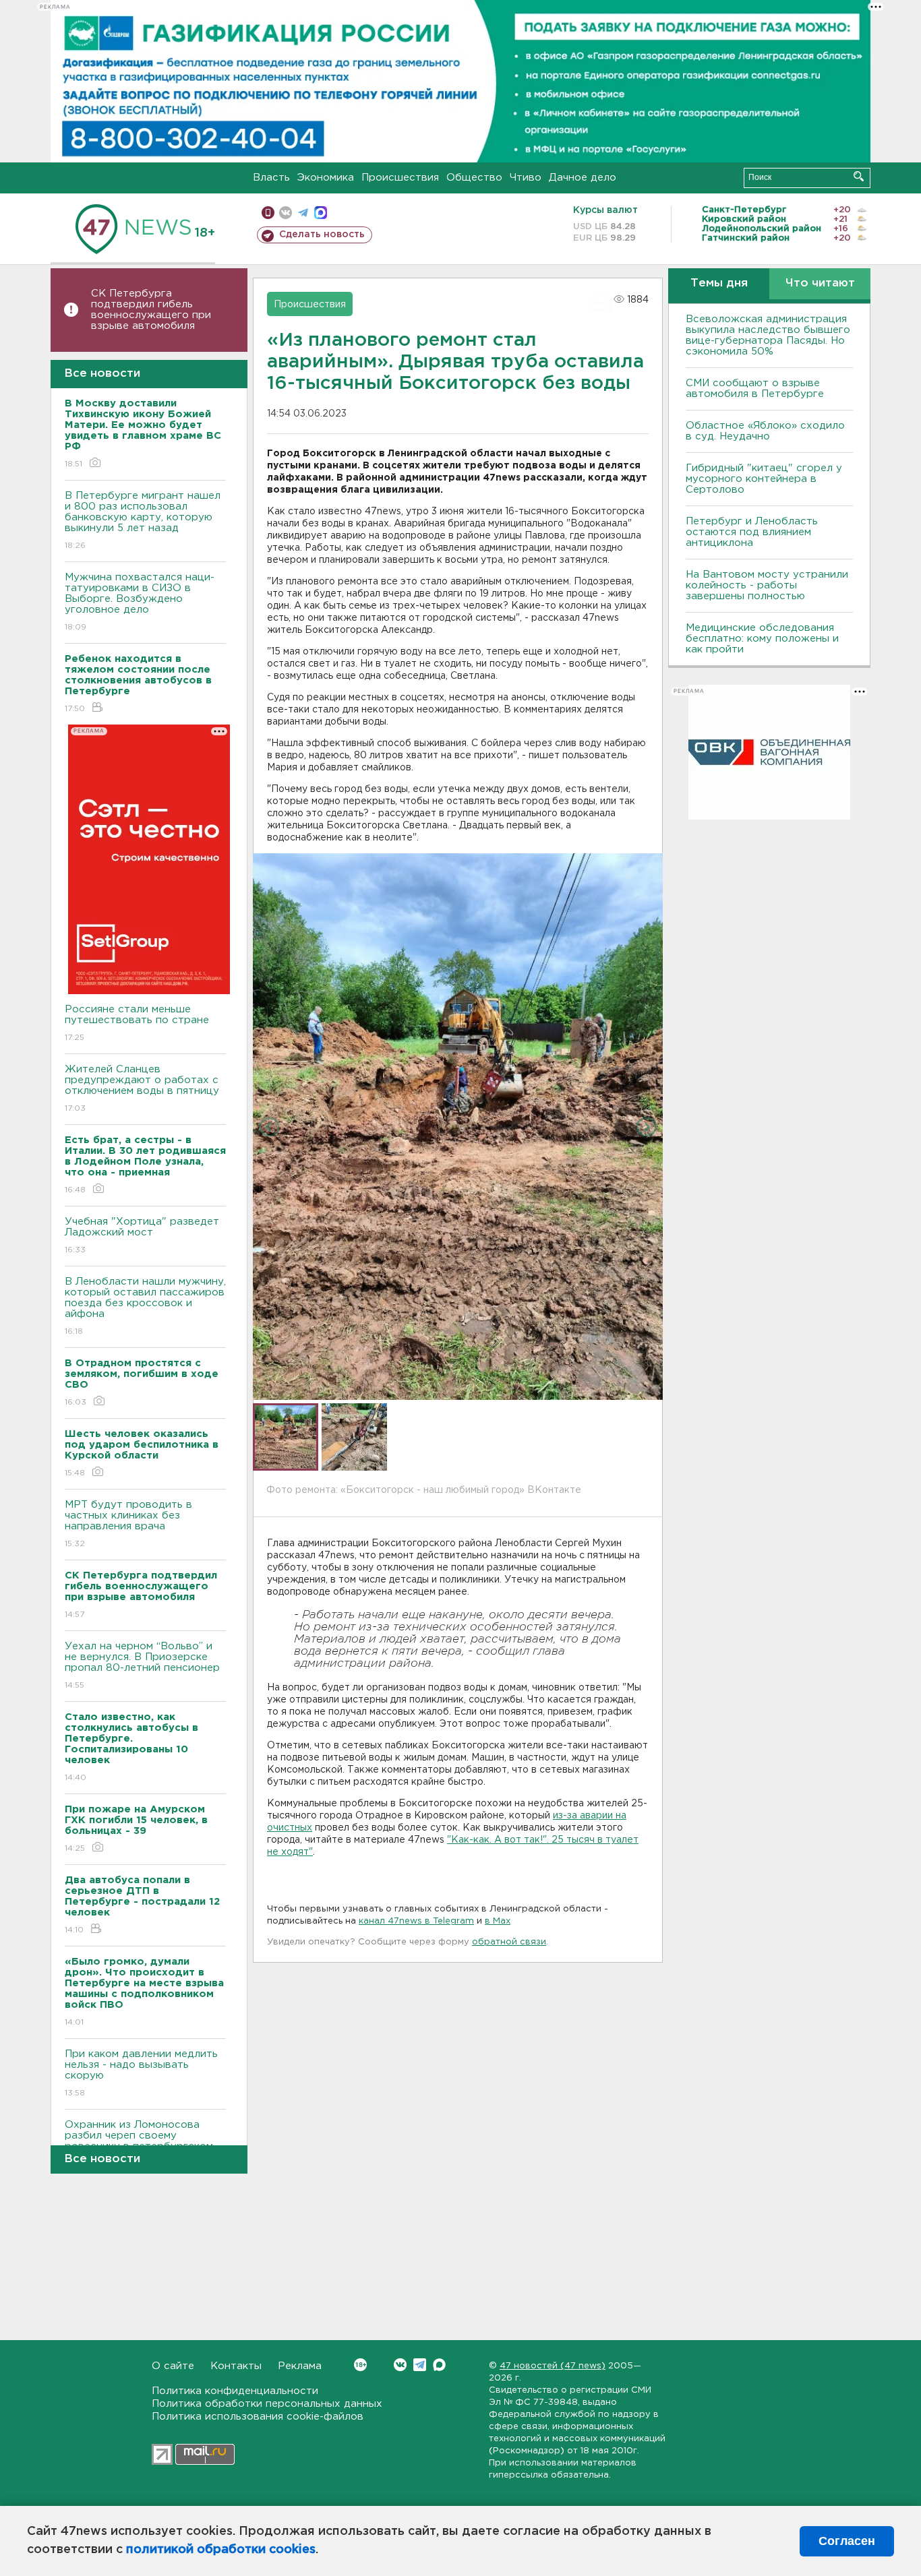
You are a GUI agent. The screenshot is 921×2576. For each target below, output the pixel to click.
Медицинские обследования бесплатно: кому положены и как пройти (762, 639)
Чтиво (526, 178)
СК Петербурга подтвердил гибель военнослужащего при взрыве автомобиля (151, 310)
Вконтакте (400, 2365)
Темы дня (719, 283)
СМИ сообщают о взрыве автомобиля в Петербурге (755, 389)
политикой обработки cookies (221, 2550)
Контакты (236, 2366)
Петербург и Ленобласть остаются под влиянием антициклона (752, 532)
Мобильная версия (268, 213)
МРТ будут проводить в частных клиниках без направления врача (128, 1524)
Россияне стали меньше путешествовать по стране (137, 1023)
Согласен (847, 2541)
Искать (859, 176)
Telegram (420, 2365)
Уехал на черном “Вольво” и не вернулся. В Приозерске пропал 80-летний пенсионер (142, 1665)
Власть (271, 178)
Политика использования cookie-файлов (258, 2417)
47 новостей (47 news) (553, 2366)
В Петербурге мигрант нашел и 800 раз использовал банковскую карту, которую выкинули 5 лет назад (143, 520)
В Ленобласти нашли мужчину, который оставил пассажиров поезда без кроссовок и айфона (145, 1306)
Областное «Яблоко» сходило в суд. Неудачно (765, 431)
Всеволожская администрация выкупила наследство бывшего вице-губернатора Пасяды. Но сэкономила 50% (768, 335)
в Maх (498, 1921)
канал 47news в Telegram (416, 1921)
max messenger (321, 213)
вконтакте (286, 213)
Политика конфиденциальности (235, 2391)
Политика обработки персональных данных (267, 2404)
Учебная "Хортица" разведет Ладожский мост (142, 1235)
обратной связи (509, 1942)
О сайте (173, 2366)
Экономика (326, 178)
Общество (474, 178)
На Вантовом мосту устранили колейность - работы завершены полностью (767, 585)
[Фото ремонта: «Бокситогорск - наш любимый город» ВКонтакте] (458, 1126)
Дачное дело (583, 178)
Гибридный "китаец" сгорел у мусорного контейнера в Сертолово (764, 479)
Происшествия (400, 178)
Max (439, 2365)
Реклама (300, 2366)
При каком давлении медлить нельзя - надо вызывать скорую (141, 2073)
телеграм (303, 213)
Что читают (820, 283)
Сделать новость (322, 235)
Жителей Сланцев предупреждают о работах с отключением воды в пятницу (144, 1088)
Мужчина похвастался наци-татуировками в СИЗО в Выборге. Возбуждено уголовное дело (140, 602)
